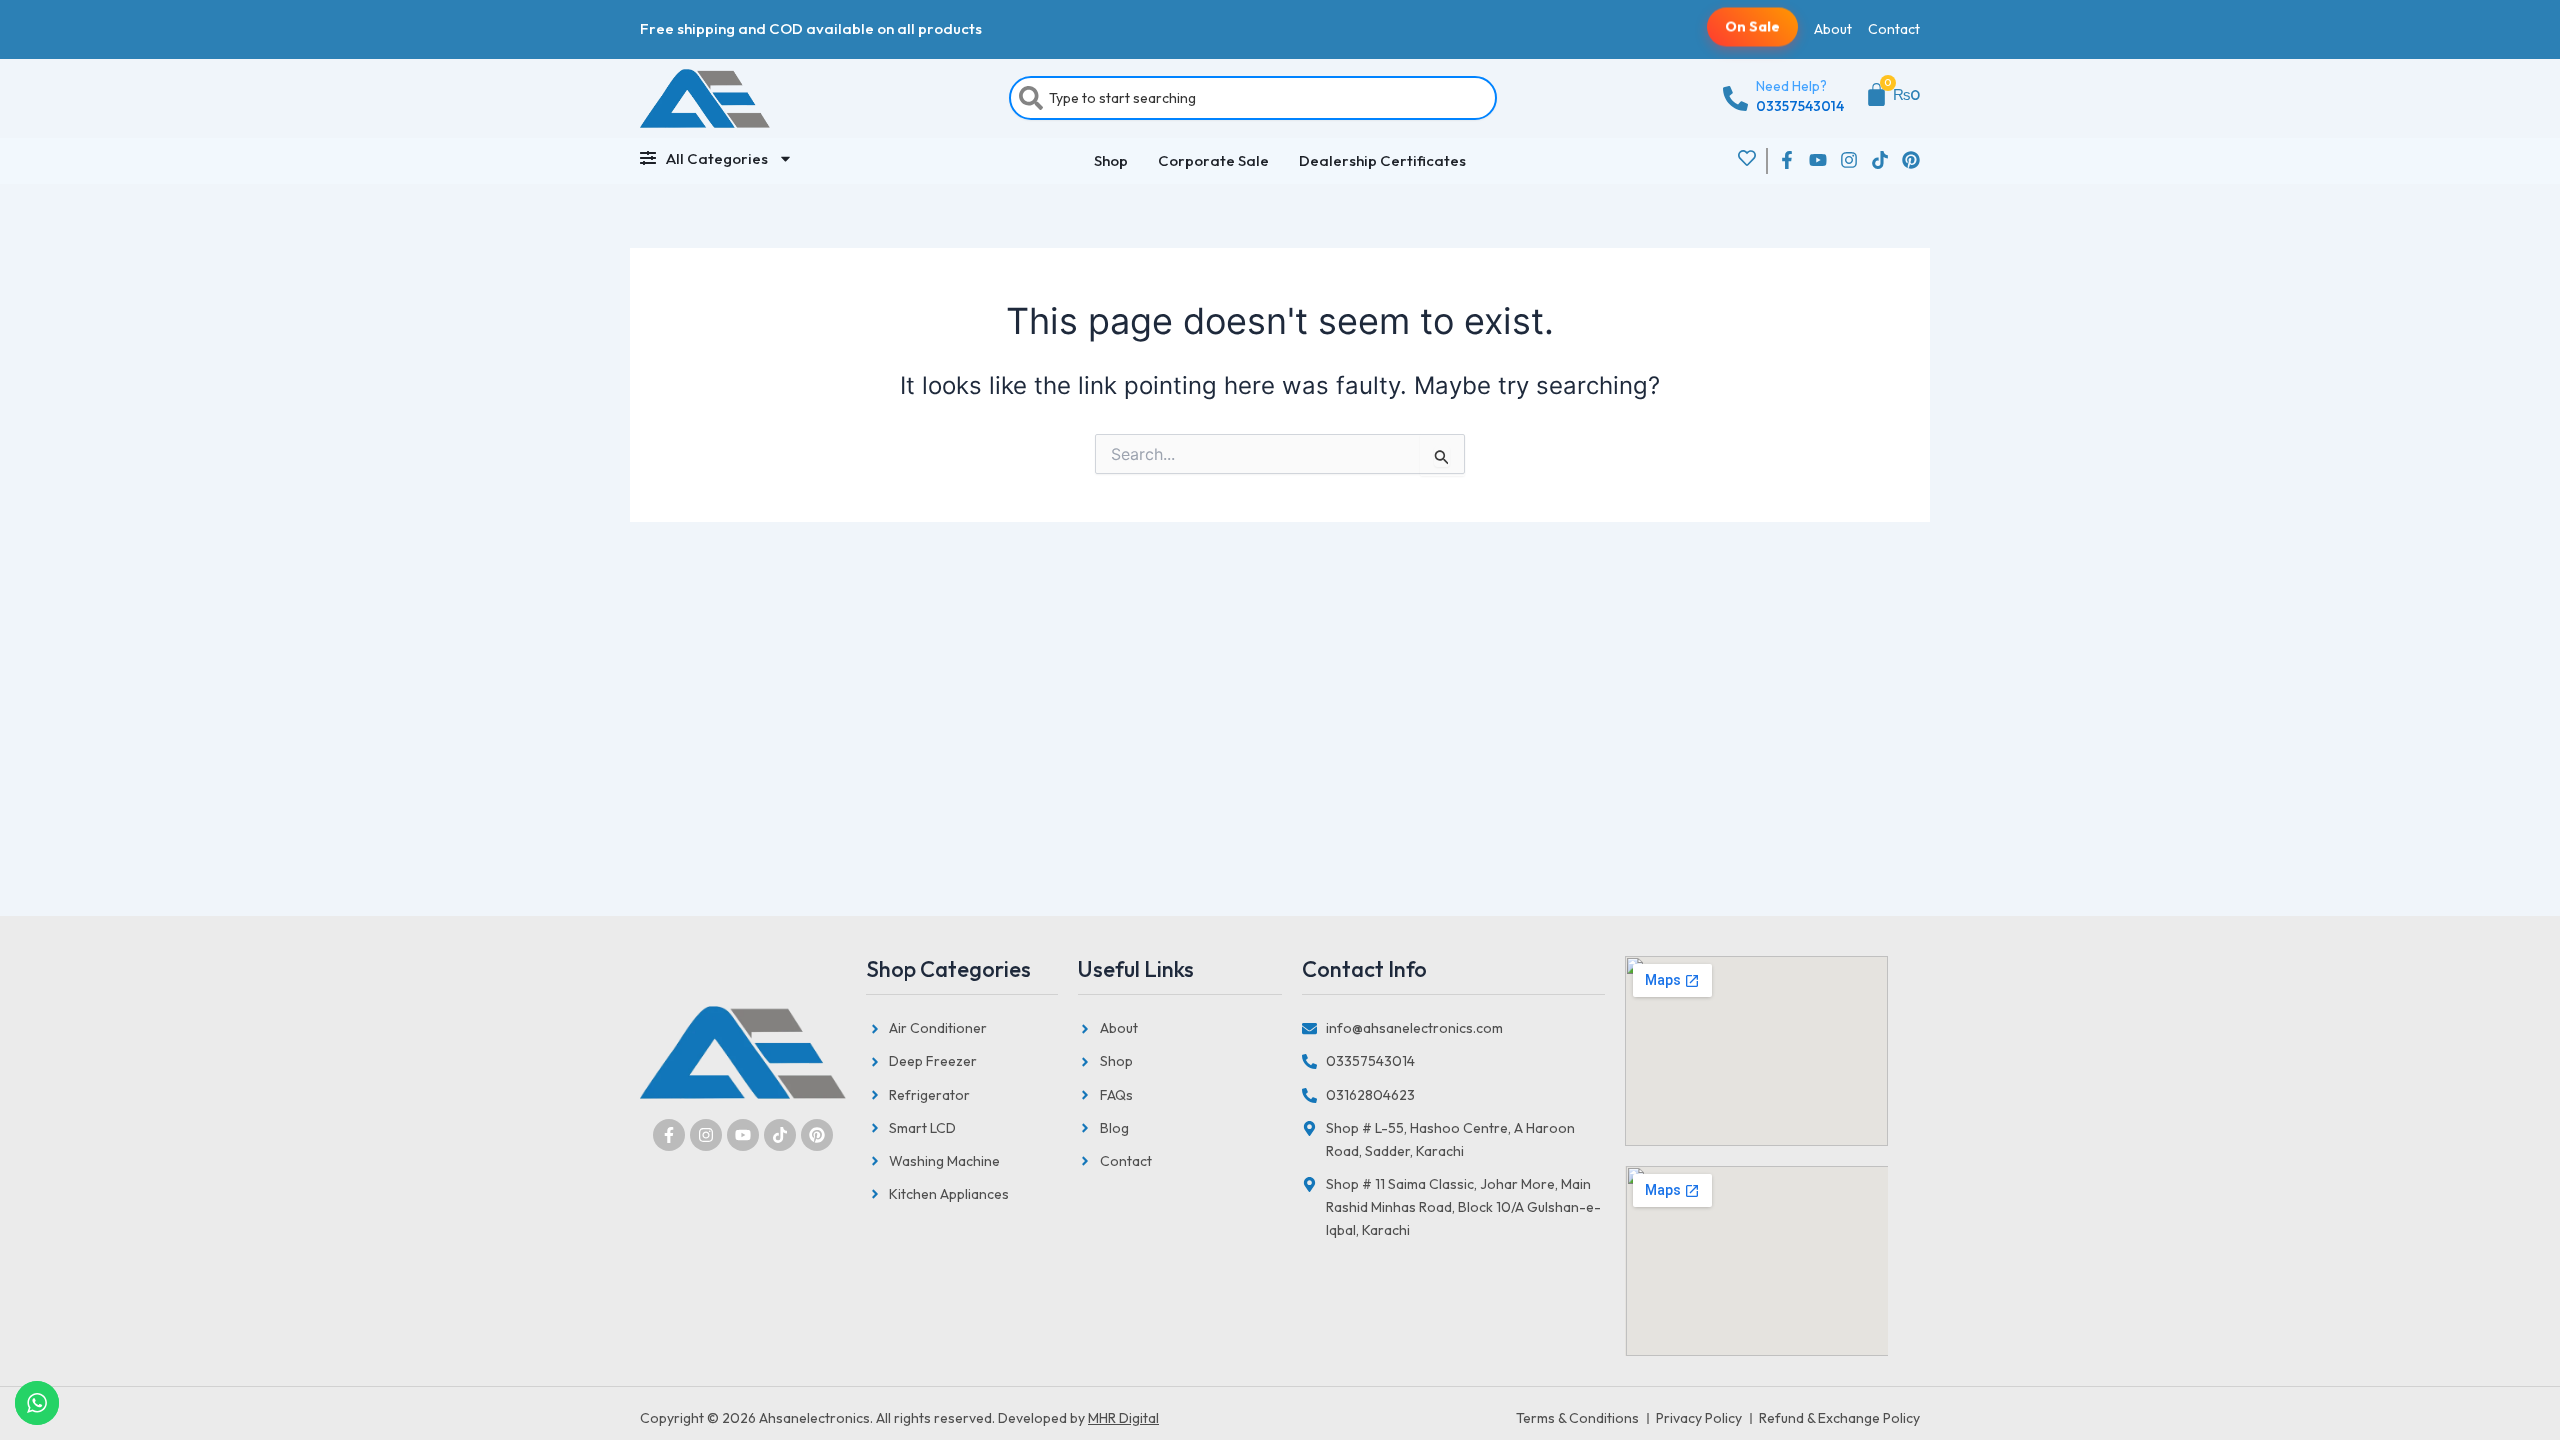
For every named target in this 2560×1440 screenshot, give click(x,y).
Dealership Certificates (1382, 160)
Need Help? (1791, 86)
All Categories (717, 158)
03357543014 (1800, 106)
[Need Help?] (1735, 98)
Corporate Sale (1213, 160)
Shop (1111, 160)
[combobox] (1253, 98)
